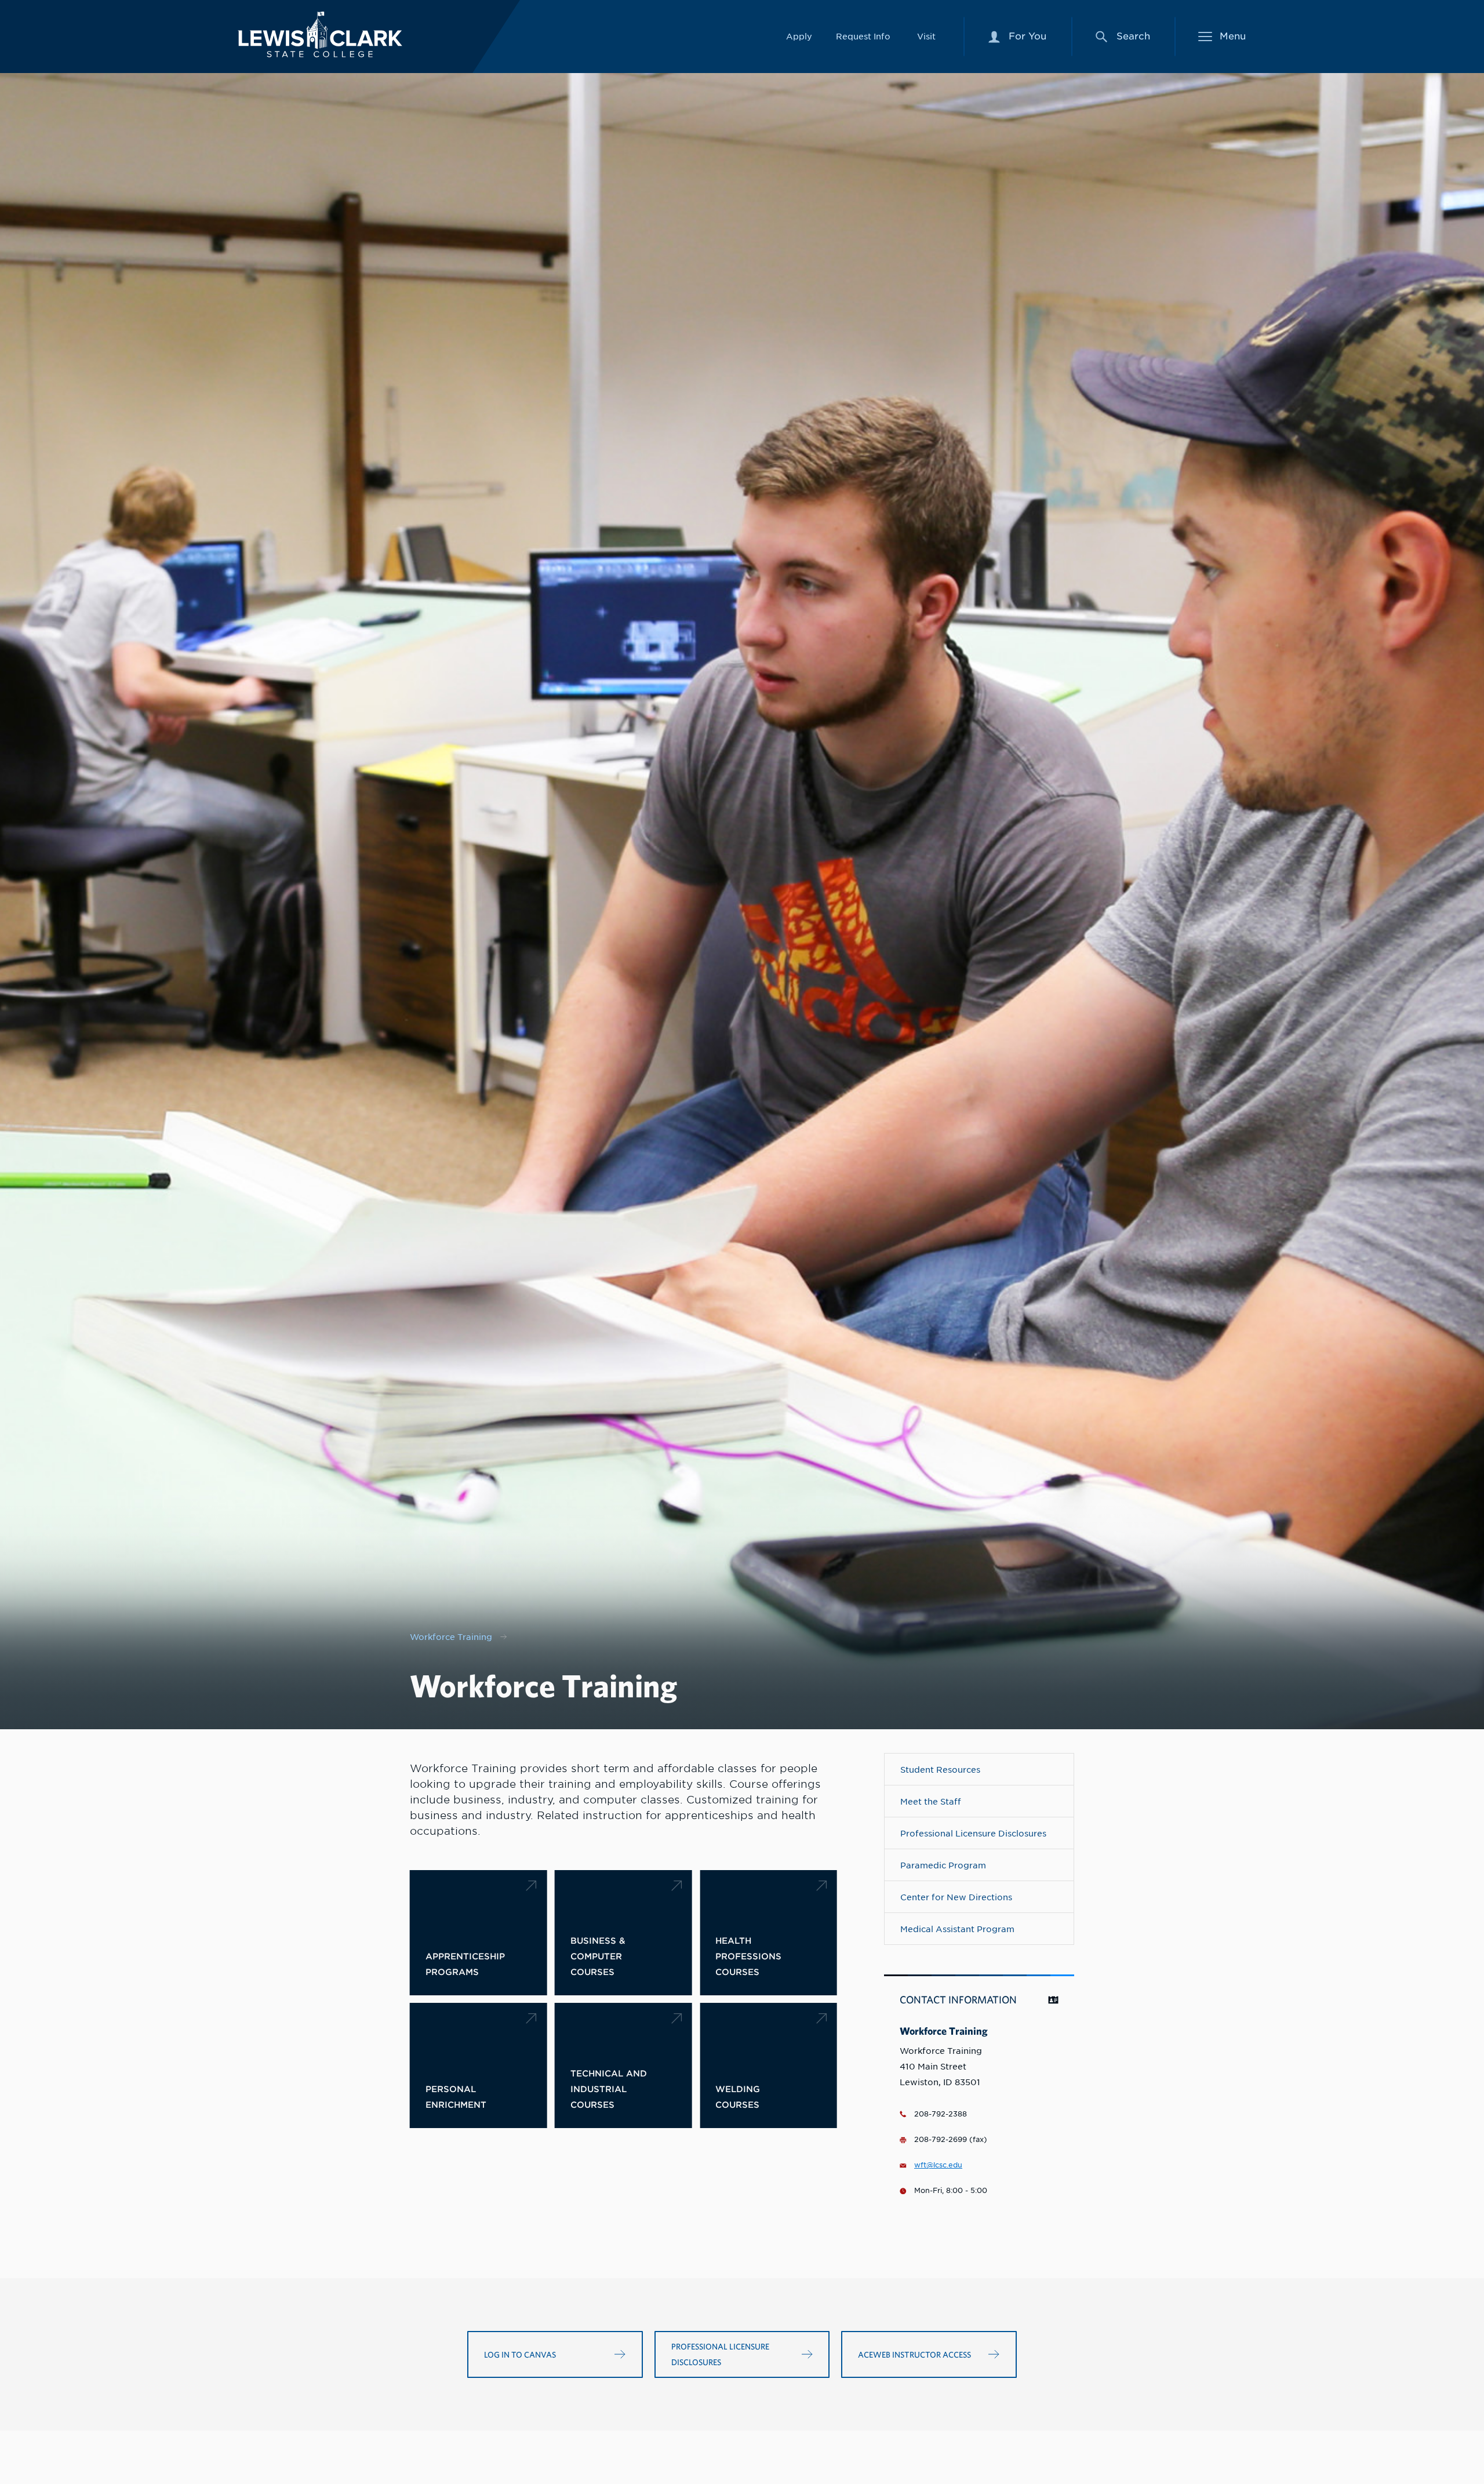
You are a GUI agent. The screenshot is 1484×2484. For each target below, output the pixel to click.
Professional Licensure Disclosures (973, 1833)
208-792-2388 (941, 2114)
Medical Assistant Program (957, 1929)
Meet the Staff (931, 1801)
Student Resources (940, 1770)
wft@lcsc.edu (938, 2165)
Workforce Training (451, 1637)
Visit (926, 36)
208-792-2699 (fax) (951, 2140)
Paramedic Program (943, 1865)
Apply (799, 36)
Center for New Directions (956, 1897)
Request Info (863, 36)
